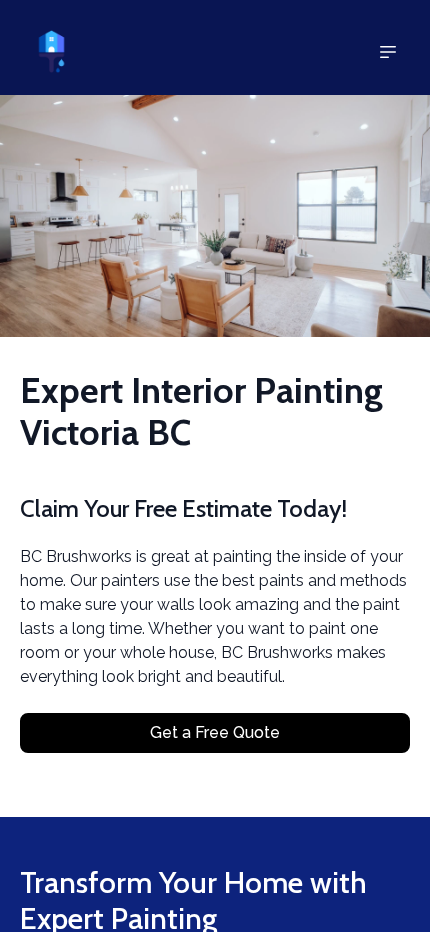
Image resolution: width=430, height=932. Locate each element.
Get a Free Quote (215, 732)
